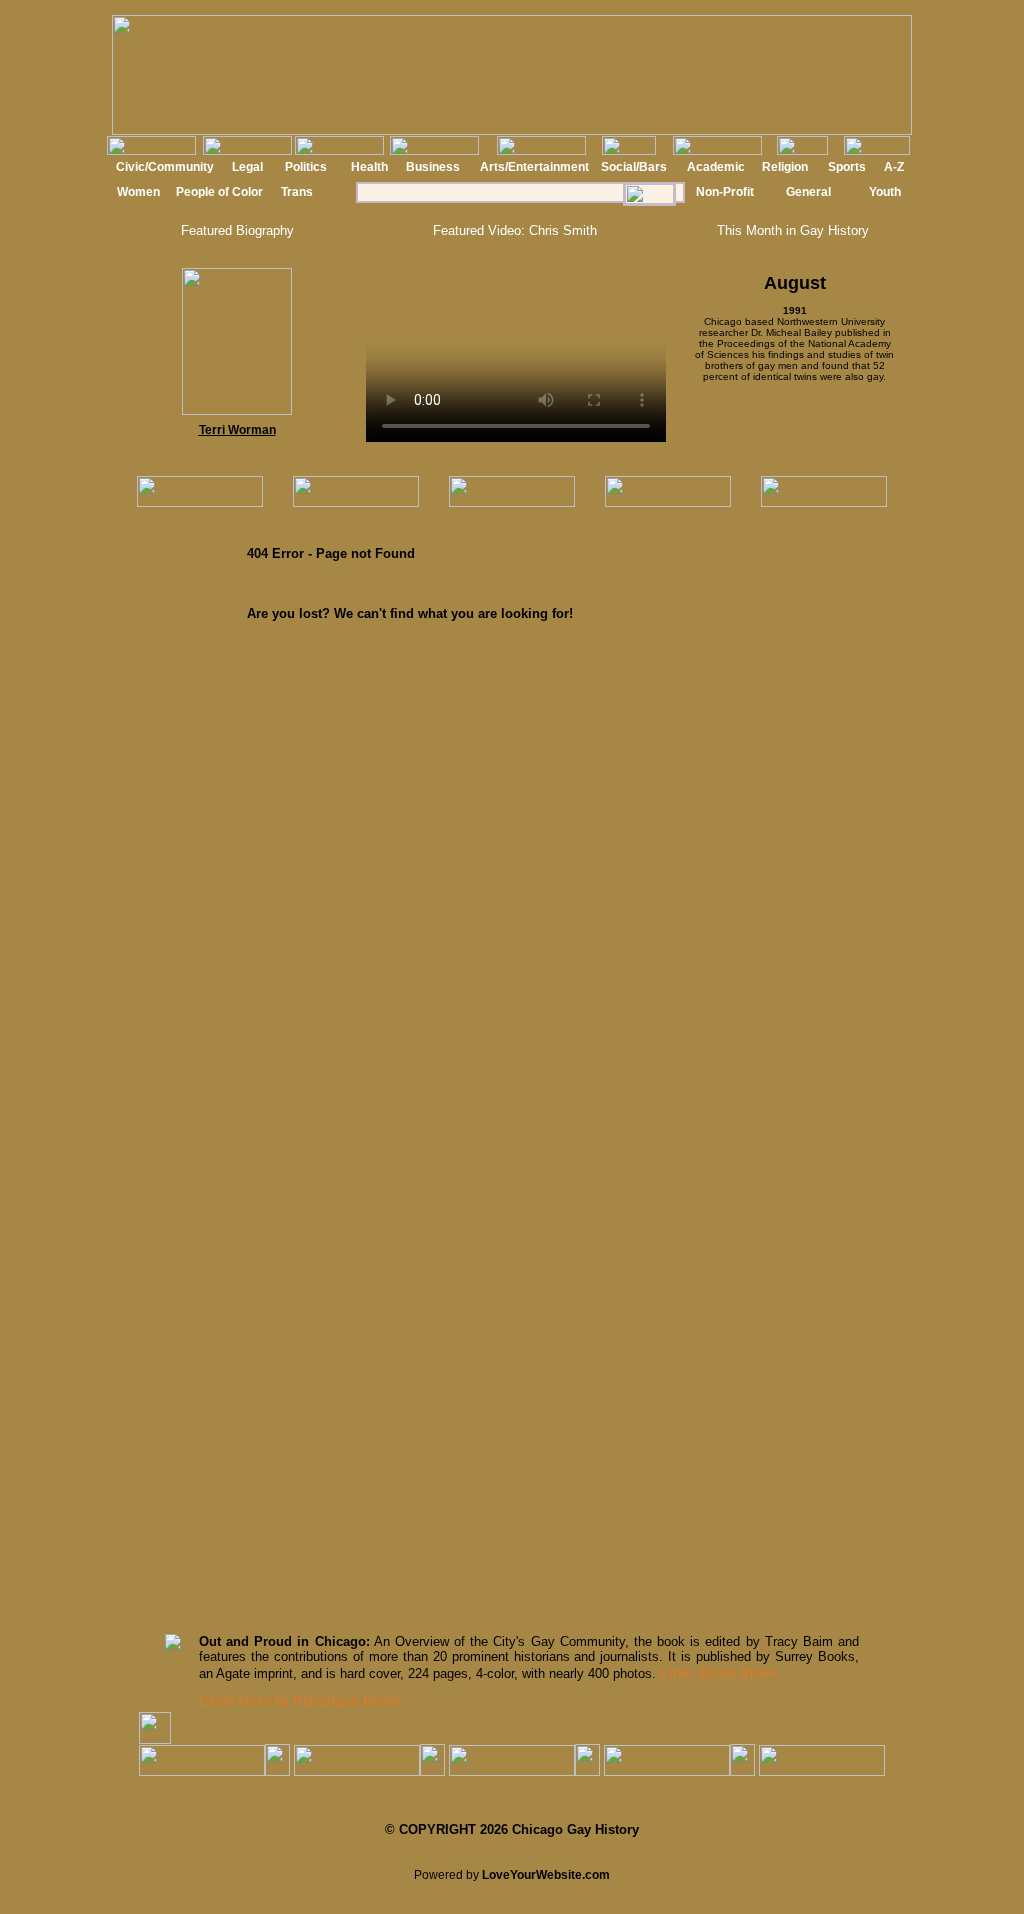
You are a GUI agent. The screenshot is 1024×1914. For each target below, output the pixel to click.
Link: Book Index (719, 1672)
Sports (847, 167)
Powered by (512, 1875)
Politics (306, 167)
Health (369, 167)
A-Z (894, 167)
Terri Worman (237, 430)
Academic (716, 167)
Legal (247, 167)
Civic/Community (165, 167)
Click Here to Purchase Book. (301, 1700)
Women (138, 192)
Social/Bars (634, 167)
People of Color (219, 192)
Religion (785, 167)
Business (433, 167)
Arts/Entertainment (534, 167)
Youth (885, 192)
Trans (297, 192)
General (808, 192)
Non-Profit (725, 192)
